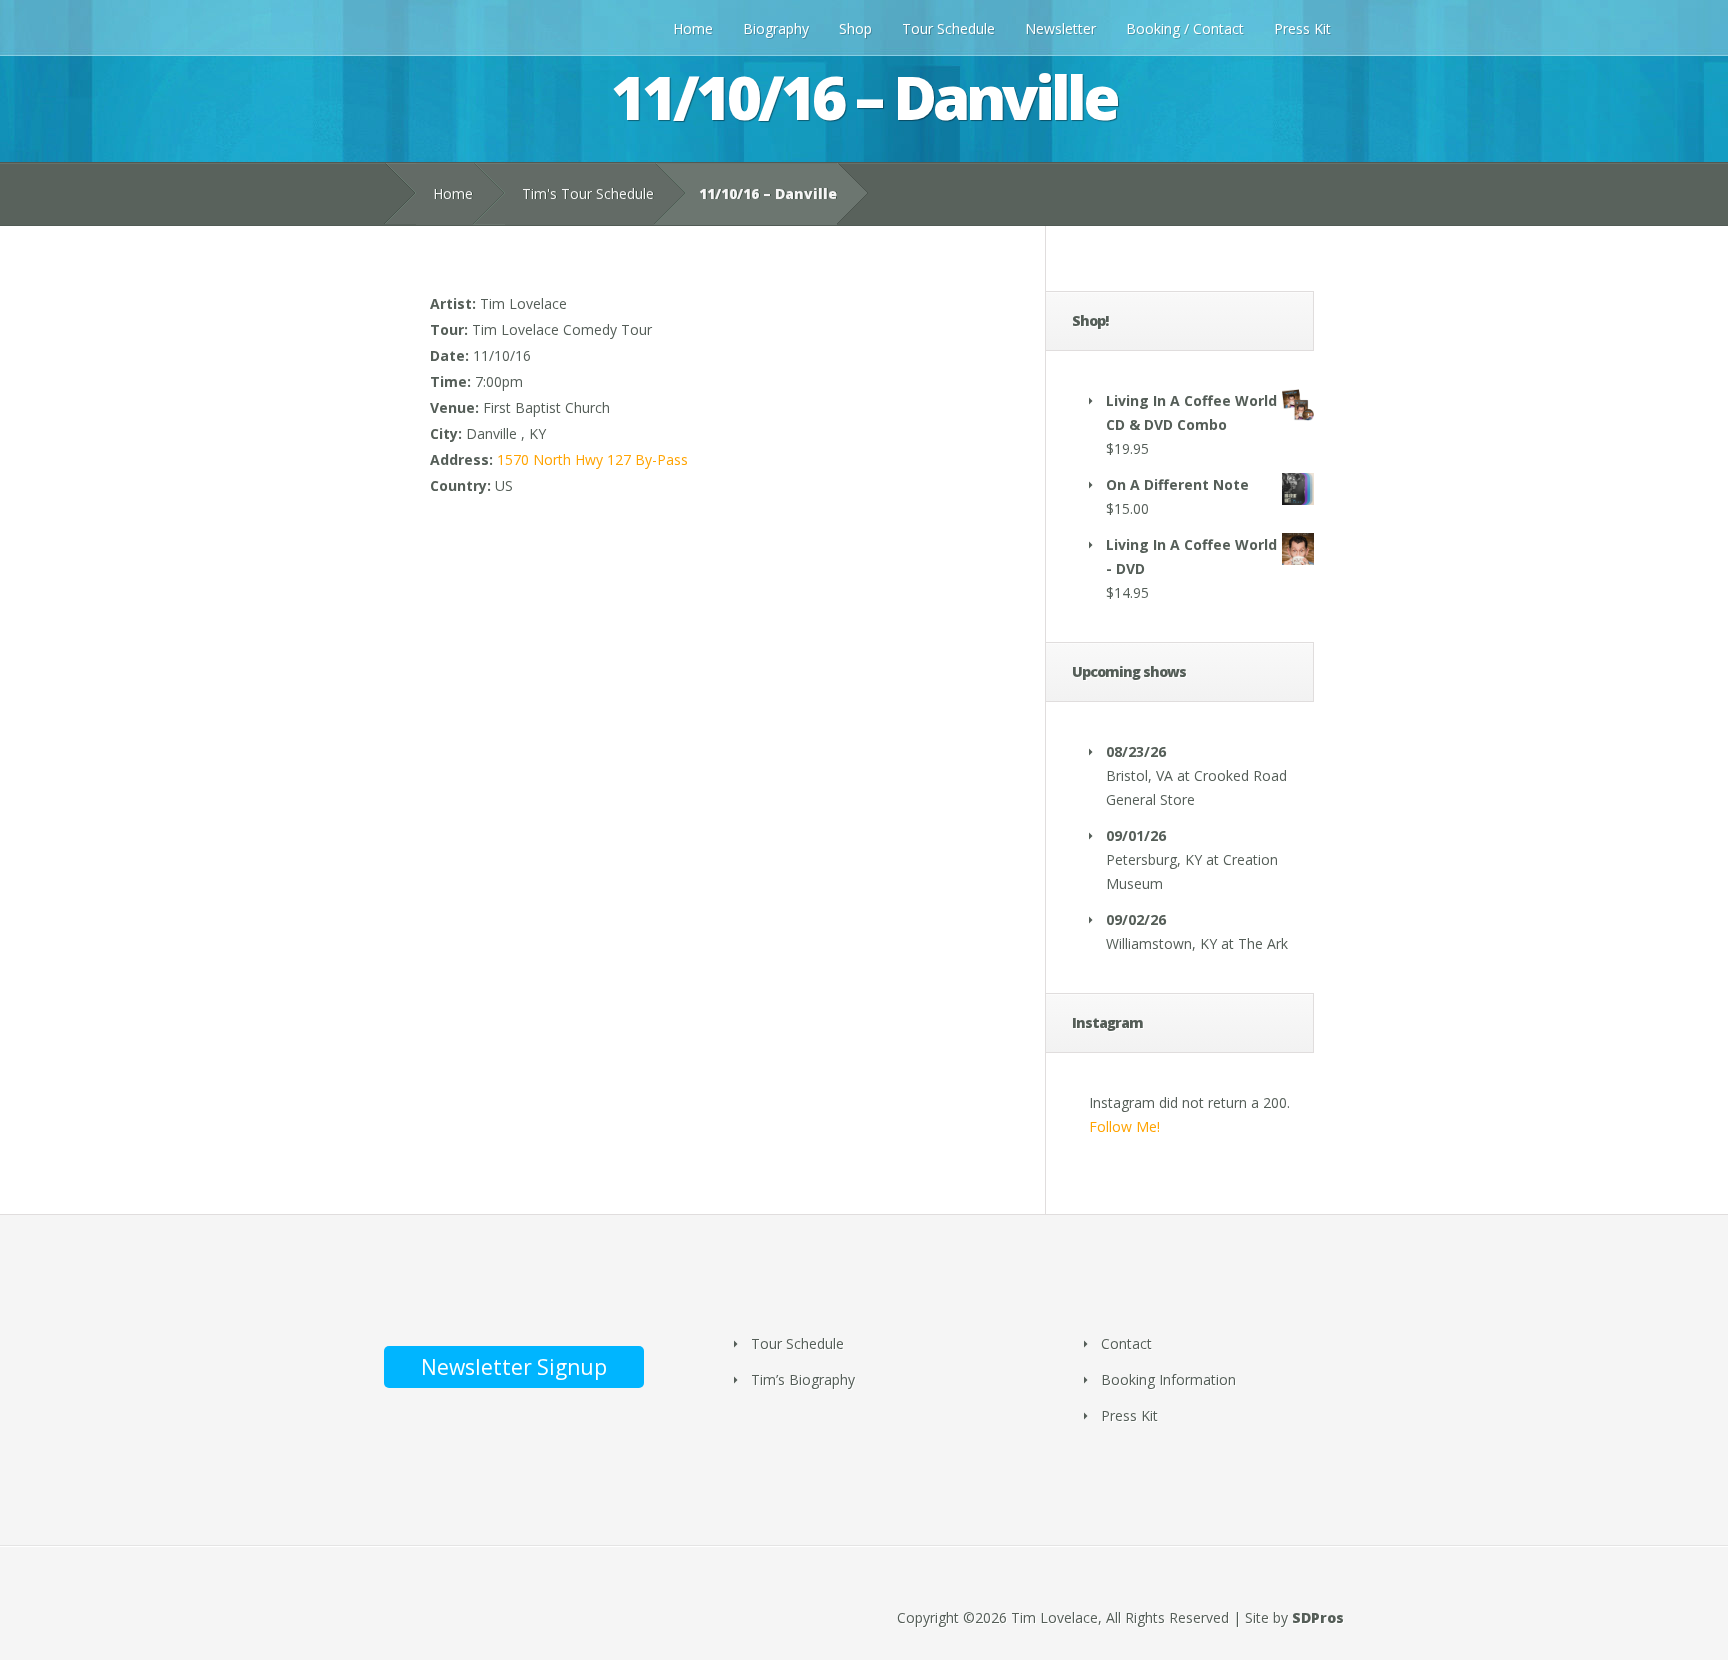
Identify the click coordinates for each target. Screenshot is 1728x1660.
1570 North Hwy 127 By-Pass (592, 459)
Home (693, 28)
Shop (855, 28)
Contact (1126, 1343)
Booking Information (1168, 1379)
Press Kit (1302, 28)
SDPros (1318, 1617)
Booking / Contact (1185, 28)
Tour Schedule (948, 28)
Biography (776, 28)
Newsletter (1060, 28)
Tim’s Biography (803, 1379)
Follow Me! (1124, 1126)
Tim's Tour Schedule (588, 193)
